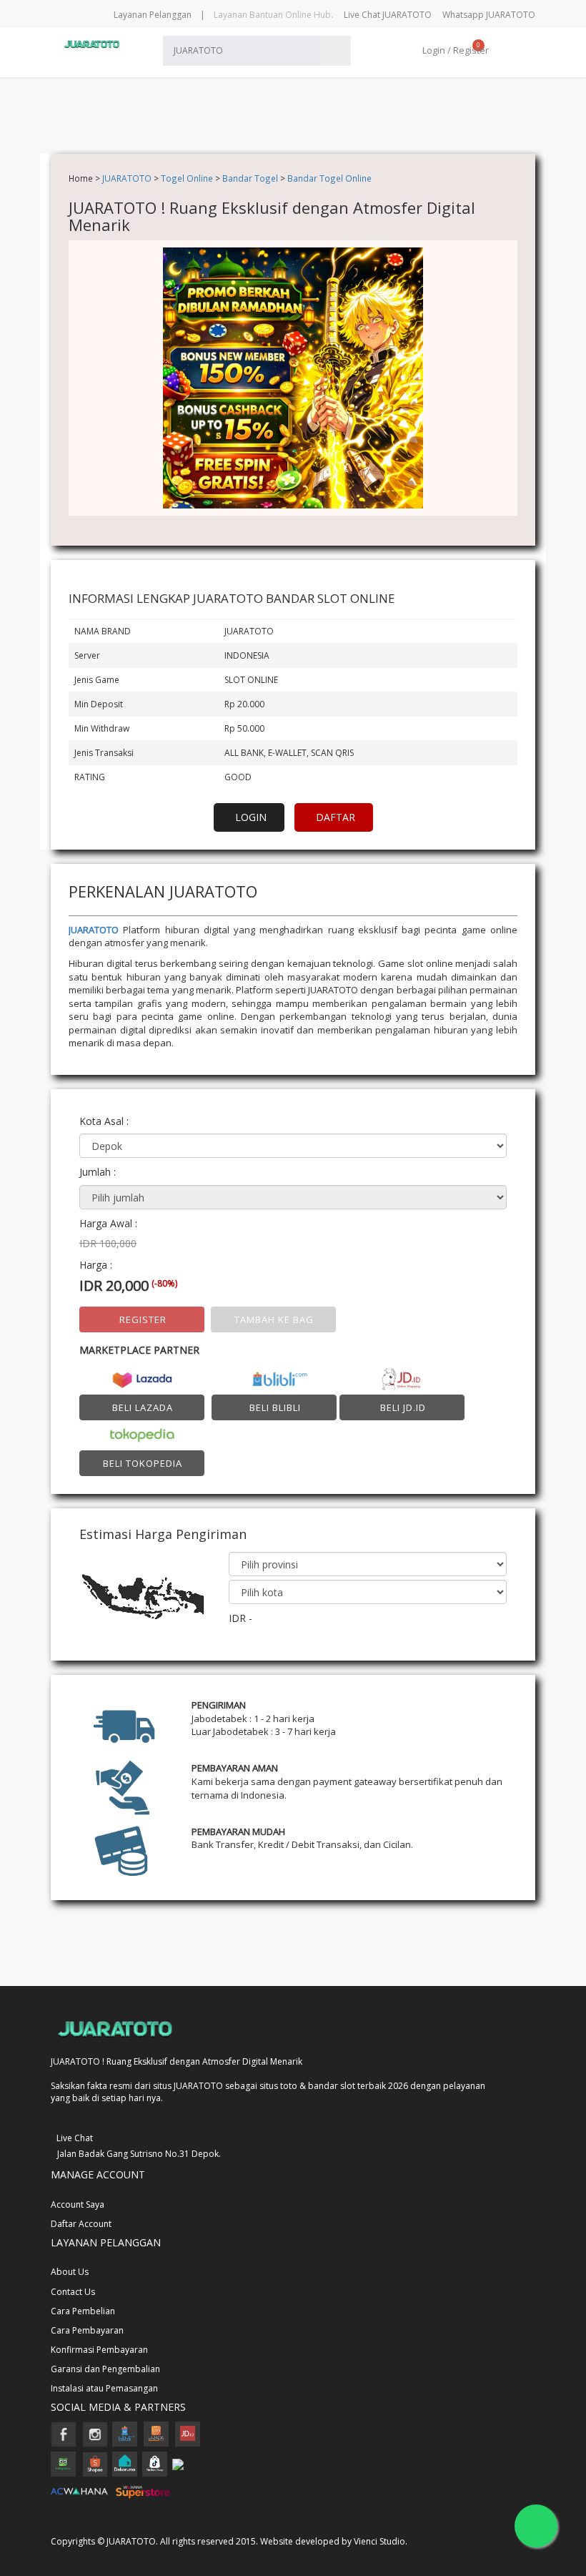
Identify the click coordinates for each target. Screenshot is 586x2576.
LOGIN (251, 817)
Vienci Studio (379, 2541)
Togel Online (187, 178)
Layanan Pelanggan (153, 15)
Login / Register (455, 50)
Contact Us (73, 2292)
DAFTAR (336, 817)
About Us (70, 2272)
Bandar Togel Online (329, 178)
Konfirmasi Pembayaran (99, 2350)
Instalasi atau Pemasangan (104, 2388)
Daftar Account (81, 2224)
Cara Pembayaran (87, 2330)
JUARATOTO (127, 178)
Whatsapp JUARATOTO (489, 15)
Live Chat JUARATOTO (388, 15)
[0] (496, 50)
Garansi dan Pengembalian (105, 2369)
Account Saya (78, 2204)
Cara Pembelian (83, 2311)
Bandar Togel (250, 178)
